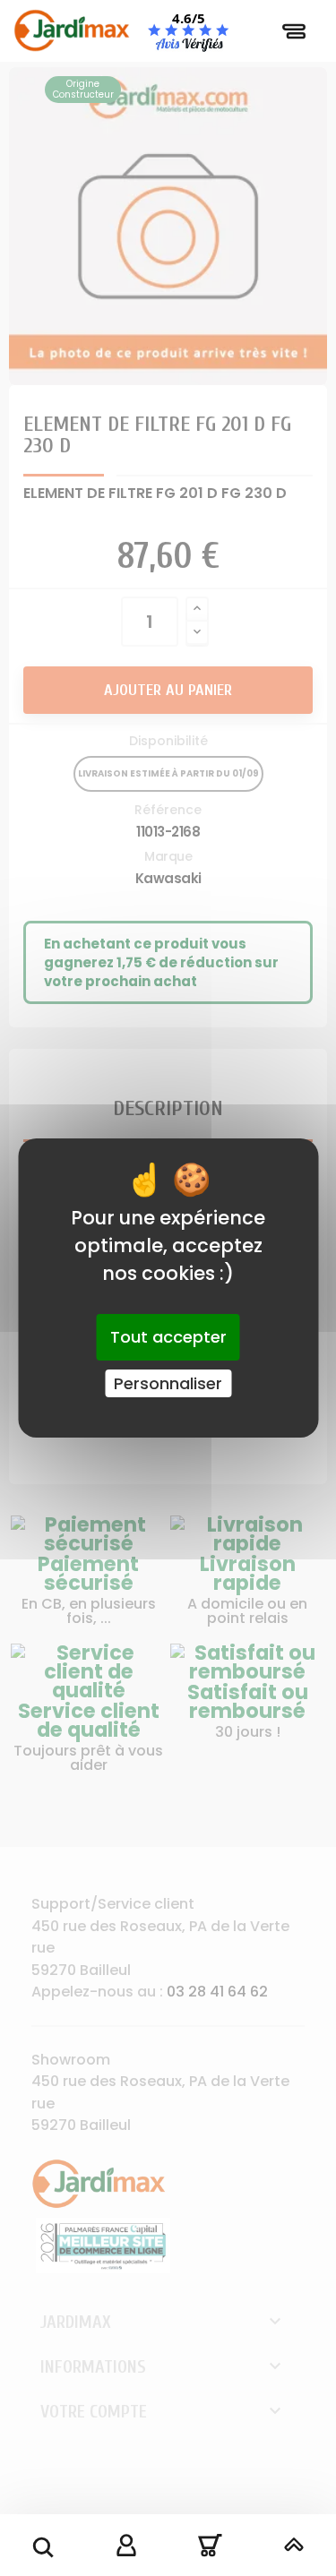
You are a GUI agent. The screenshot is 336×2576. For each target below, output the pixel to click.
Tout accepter (168, 1337)
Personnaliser (168, 1383)
